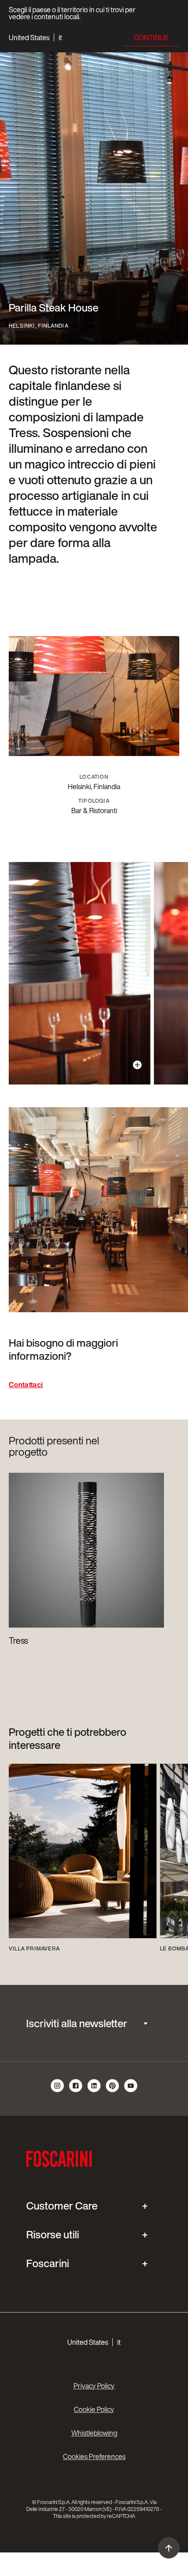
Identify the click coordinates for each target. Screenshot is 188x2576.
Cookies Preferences (94, 2456)
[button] (35, 38)
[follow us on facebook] (76, 2091)
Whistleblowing (94, 2433)
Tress (18, 1641)
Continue (151, 38)
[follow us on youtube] (131, 2091)
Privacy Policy (94, 2386)
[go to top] (169, 2548)
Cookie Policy (94, 2409)
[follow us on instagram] (58, 2091)
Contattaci (26, 1385)
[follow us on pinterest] (113, 2091)
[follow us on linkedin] (94, 2091)
